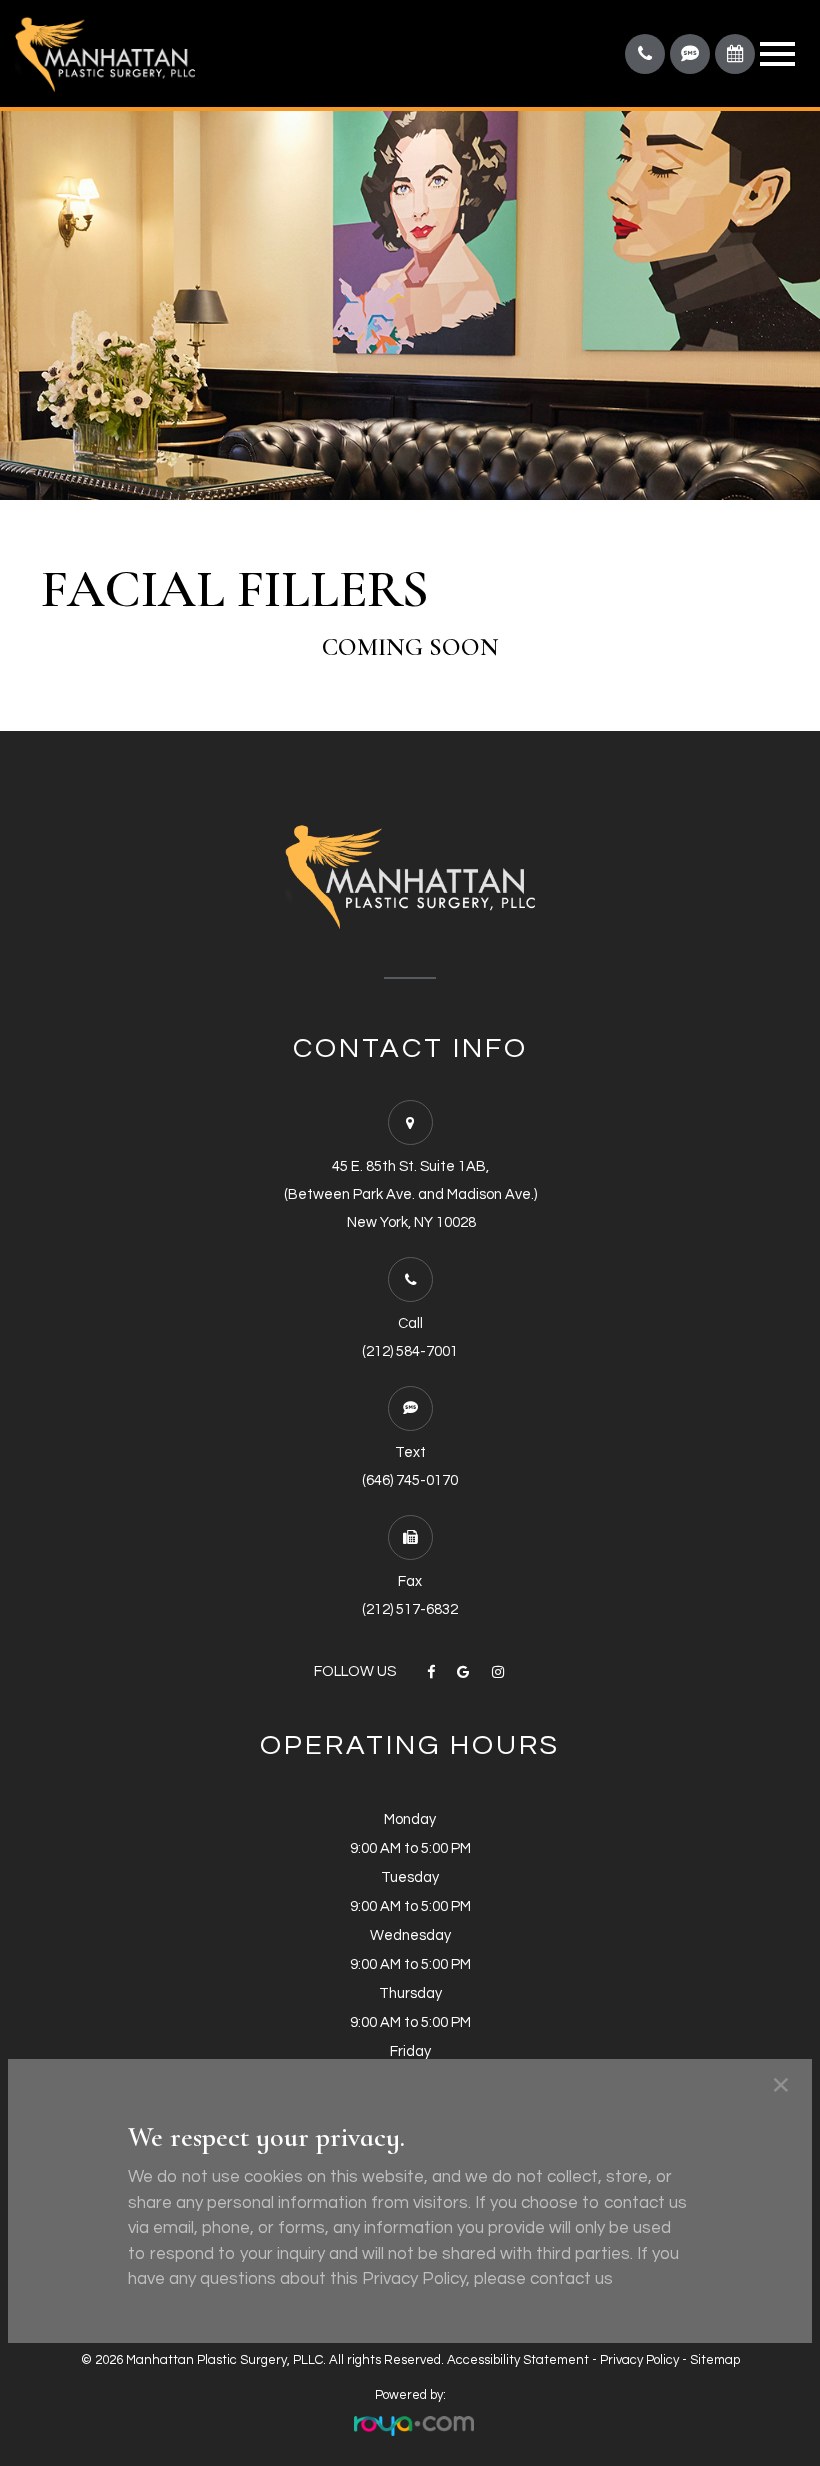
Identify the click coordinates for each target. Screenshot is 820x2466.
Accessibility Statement (518, 2360)
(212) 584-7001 (410, 1351)
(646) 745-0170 (410, 1480)
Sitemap (715, 2360)
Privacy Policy (639, 2360)
